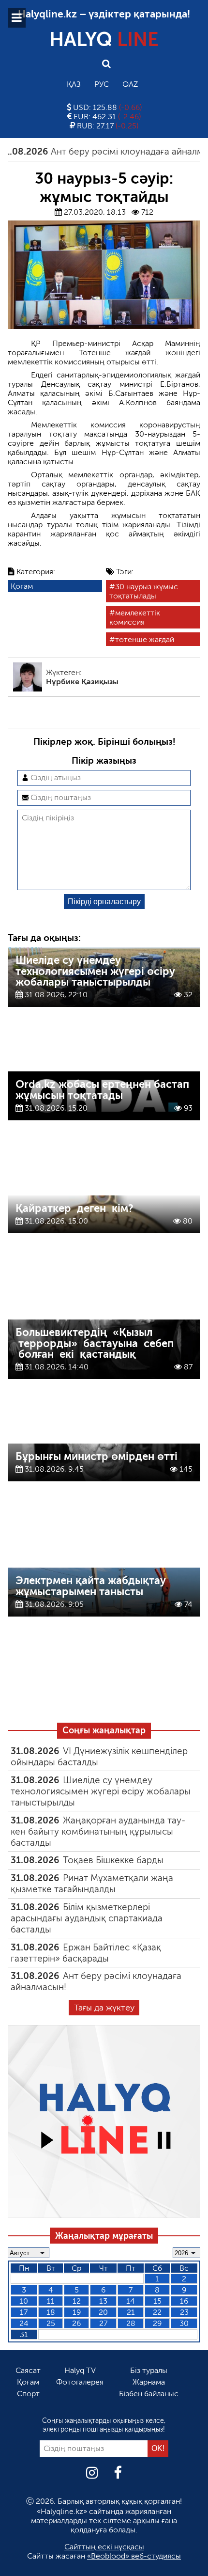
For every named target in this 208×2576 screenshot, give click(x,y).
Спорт (28, 2394)
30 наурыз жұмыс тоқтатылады (144, 591)
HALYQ (104, 39)
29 (157, 2323)
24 (24, 2323)
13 (103, 2301)
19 (77, 2312)
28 (131, 2323)
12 (77, 2301)
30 (184, 2323)
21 (131, 2312)
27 (103, 2323)
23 (184, 2312)
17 (24, 2312)
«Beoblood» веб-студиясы (134, 2556)
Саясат (28, 2370)
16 (184, 2301)
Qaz (130, 84)
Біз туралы (149, 2370)
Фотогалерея (80, 2382)
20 (103, 2312)
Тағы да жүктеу (104, 2008)
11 (51, 2301)
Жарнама (149, 2382)
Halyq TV (80, 2370)
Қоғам (22, 586)
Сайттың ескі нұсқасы (104, 2547)
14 (131, 2301)
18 (51, 2312)
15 (157, 2301)
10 (24, 2301)
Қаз (74, 84)
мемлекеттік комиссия (135, 617)
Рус (102, 84)
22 (157, 2312)
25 (51, 2323)
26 (76, 2323)
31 (24, 2334)
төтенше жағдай (145, 639)
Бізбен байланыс (149, 2394)
